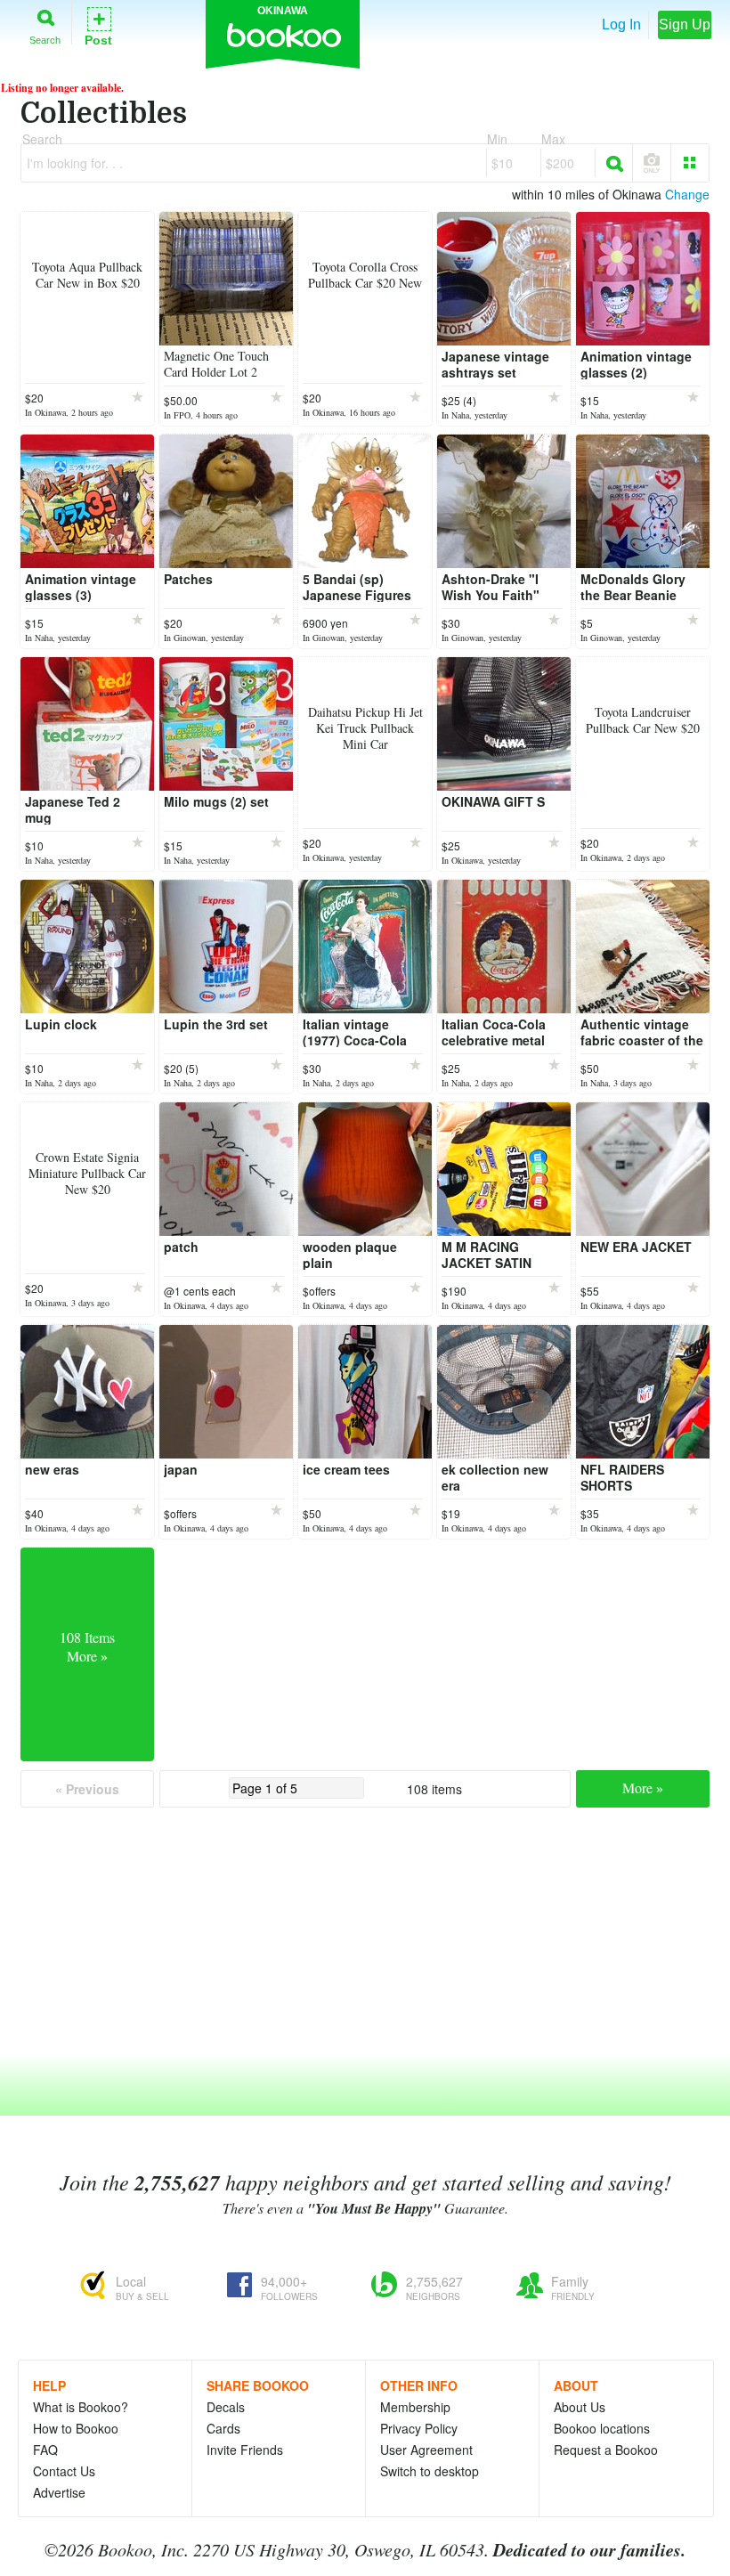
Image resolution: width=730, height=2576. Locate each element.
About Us (580, 2407)
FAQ (45, 2450)
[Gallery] (690, 163)
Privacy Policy (419, 2428)
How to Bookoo (76, 2428)
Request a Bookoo (606, 2450)
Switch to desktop (430, 2471)
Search (45, 40)
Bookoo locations (602, 2428)
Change (687, 194)
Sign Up (685, 24)
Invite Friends (245, 2450)
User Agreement (426, 2450)
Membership (415, 2407)
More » (643, 1788)
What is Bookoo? (81, 2407)
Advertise (59, 2492)
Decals (226, 2407)
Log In (621, 24)
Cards (223, 2428)
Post (98, 25)
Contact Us (64, 2471)
